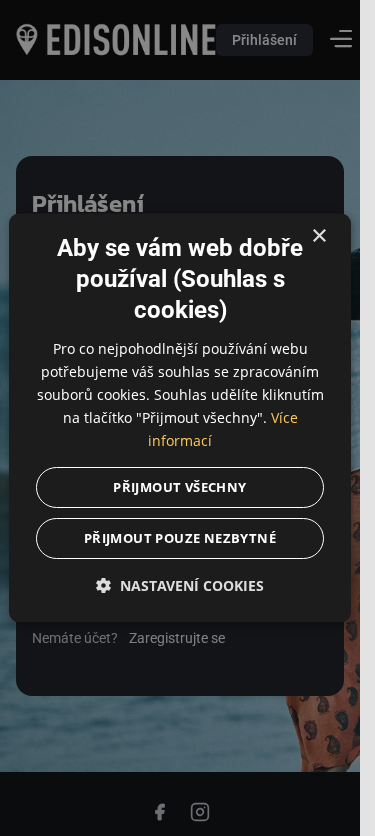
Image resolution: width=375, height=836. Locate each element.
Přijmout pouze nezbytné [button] (180, 539)
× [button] (318, 236)
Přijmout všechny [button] (179, 488)
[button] (180, 586)
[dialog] (180, 417)
